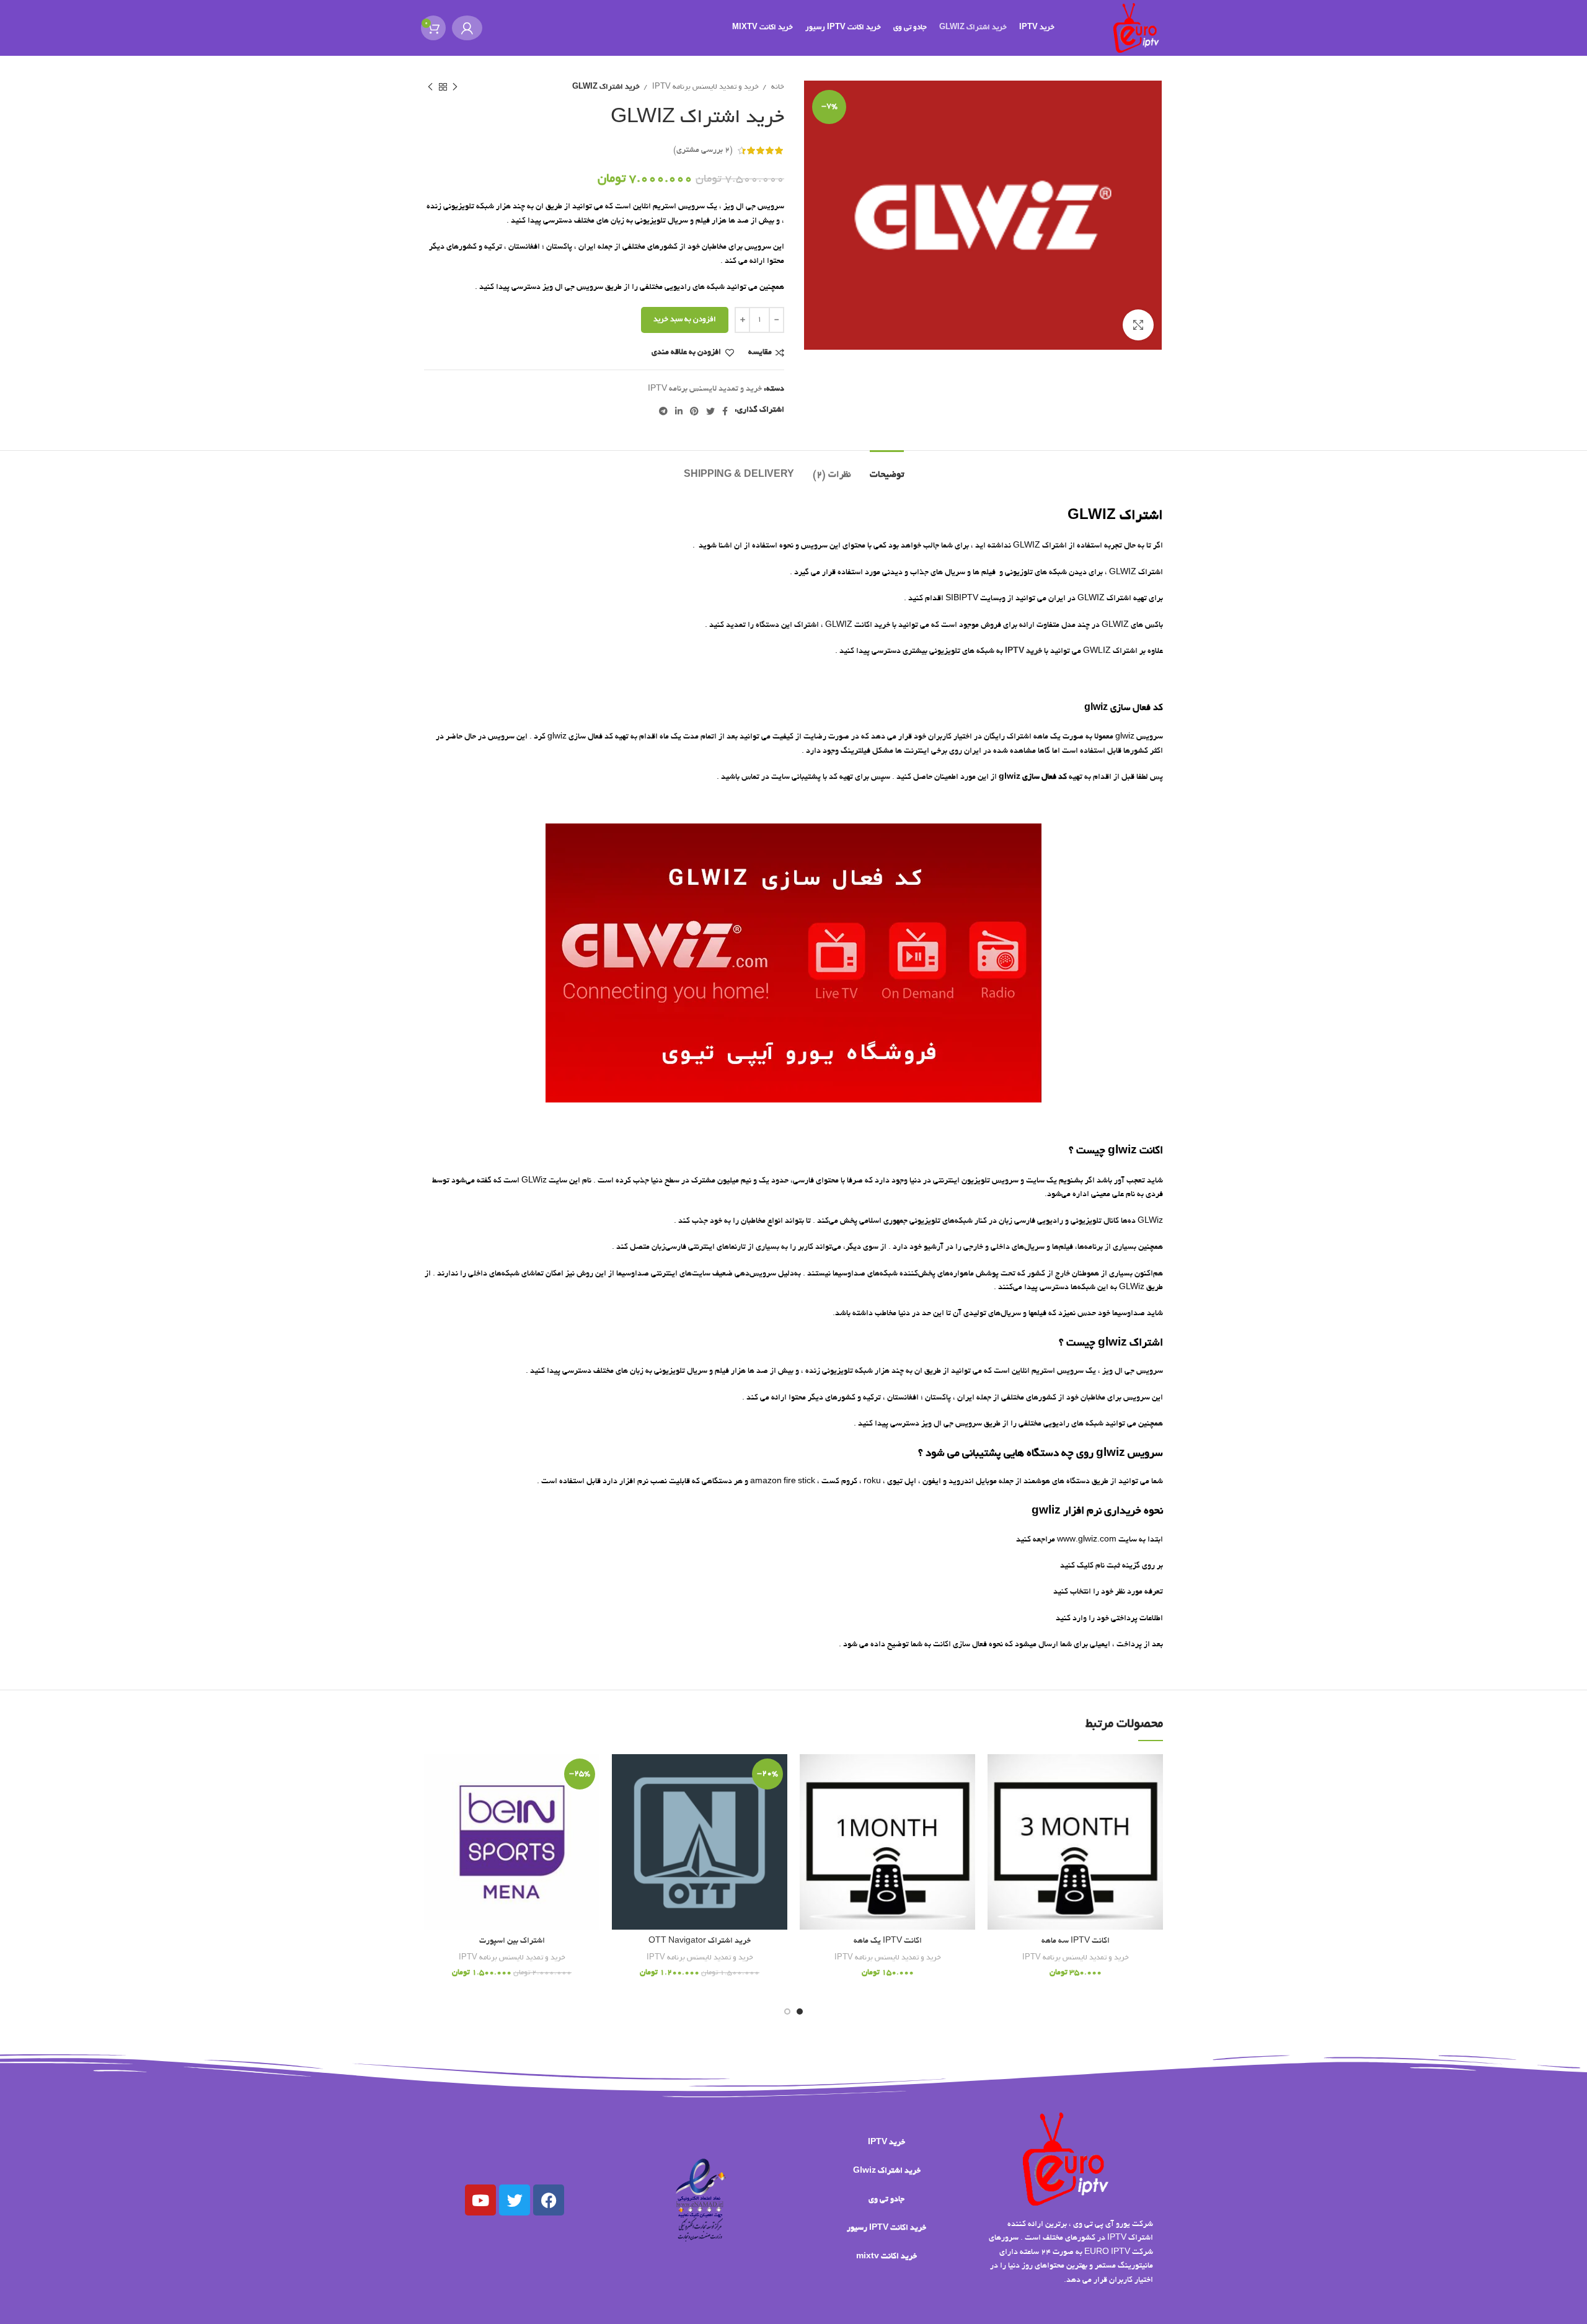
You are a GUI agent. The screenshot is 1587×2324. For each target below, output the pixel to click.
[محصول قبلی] (455, 87)
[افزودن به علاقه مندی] (997, 1774)
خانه (777, 87)
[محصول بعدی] (430, 87)
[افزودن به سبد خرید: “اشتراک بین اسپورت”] (433, 1802)
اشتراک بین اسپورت (512, 1941)
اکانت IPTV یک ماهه (888, 1941)
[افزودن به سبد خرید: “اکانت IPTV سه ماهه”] (997, 1802)
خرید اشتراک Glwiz (887, 2171)
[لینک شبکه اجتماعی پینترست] (694, 411)
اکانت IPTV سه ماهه (1076, 1941)
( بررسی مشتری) (703, 151)
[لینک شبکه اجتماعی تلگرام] (663, 411)
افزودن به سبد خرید (685, 320)
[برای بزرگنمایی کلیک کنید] (1138, 325)
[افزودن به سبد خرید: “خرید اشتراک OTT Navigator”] (621, 1802)
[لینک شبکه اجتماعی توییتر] (710, 411)
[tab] (887, 469)
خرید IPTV (886, 2143)
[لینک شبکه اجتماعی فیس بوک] (725, 411)
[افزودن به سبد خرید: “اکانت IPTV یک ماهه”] (809, 1802)
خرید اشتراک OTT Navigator (700, 1941)
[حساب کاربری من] (467, 28)
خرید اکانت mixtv (886, 2257)
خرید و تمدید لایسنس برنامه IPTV (705, 87)
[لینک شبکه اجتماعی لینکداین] (679, 411)
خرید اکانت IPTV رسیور (886, 2229)
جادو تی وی (886, 2200)
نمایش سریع (997, 1830)
